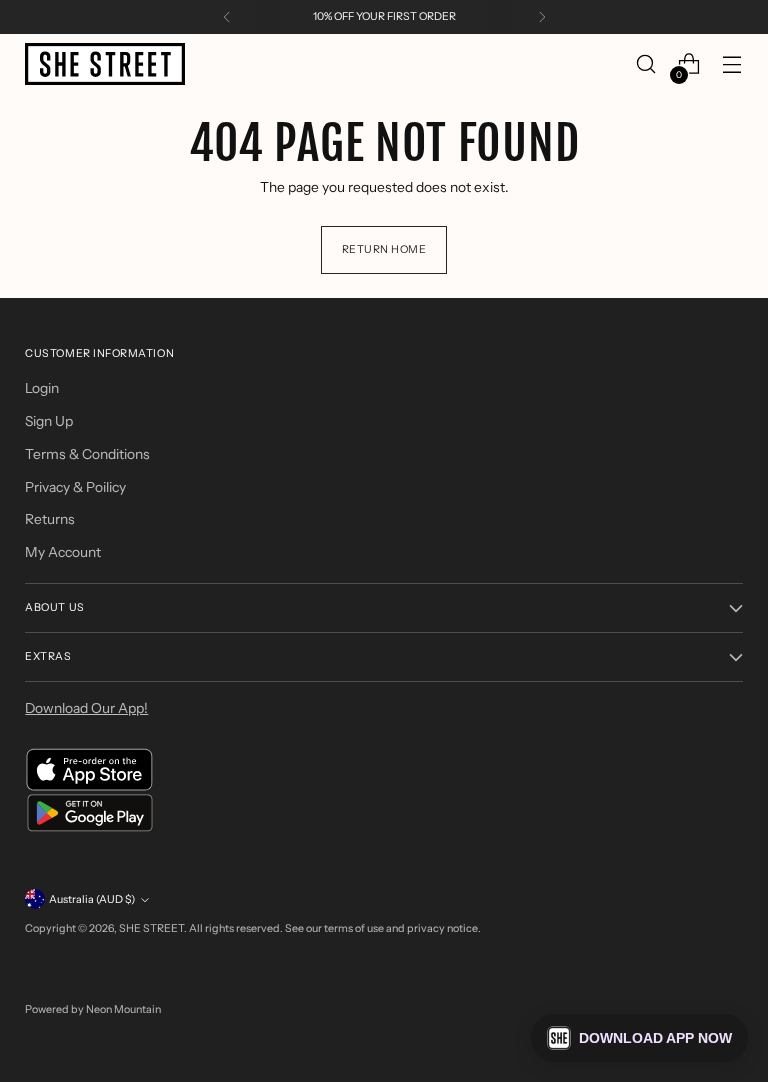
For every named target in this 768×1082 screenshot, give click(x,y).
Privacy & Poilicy (75, 487)
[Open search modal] (646, 64)
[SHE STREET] (105, 64)
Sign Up (49, 421)
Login (42, 388)
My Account (63, 552)
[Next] (542, 17)
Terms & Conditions (87, 454)
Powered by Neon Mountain (93, 1009)
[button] (639, 1038)
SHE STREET (151, 928)
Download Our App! (86, 708)
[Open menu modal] (732, 64)
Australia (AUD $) (92, 899)
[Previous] (227, 17)
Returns (50, 519)
